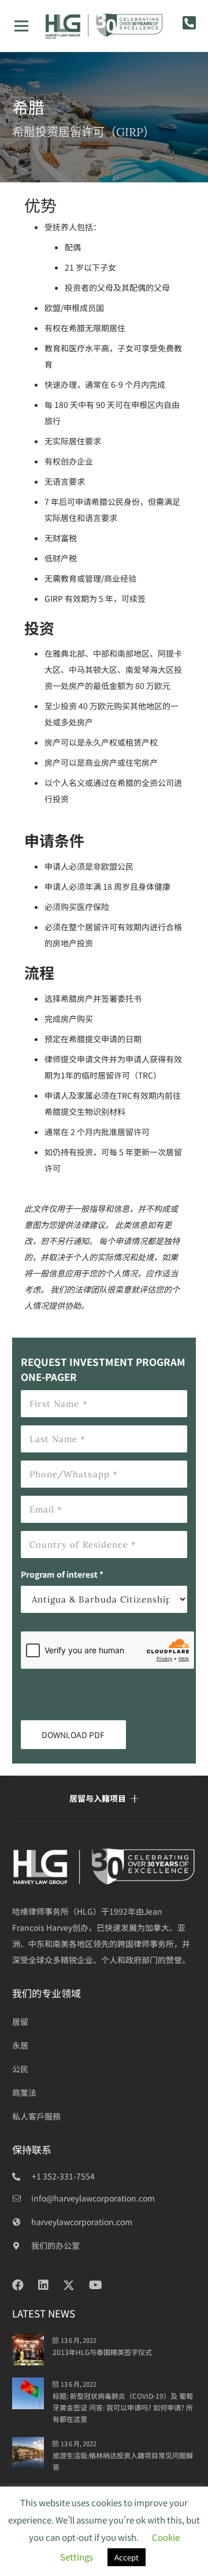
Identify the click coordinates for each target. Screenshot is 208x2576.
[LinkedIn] (43, 2285)
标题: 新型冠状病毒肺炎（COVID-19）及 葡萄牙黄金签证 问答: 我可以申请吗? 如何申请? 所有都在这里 (123, 2407)
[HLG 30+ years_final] (104, 26)
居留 (20, 2021)
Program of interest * (62, 1574)
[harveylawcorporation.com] (22, 2222)
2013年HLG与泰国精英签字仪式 (102, 2352)
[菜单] (21, 26)
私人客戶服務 (36, 2116)
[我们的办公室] (22, 2245)
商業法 (24, 2092)
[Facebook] (18, 2285)
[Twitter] (69, 2285)
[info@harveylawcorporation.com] (22, 2198)
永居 (20, 2045)
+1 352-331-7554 (63, 2176)
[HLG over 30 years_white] (104, 1867)
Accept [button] (127, 2557)
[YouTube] (96, 2285)
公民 (20, 2069)
